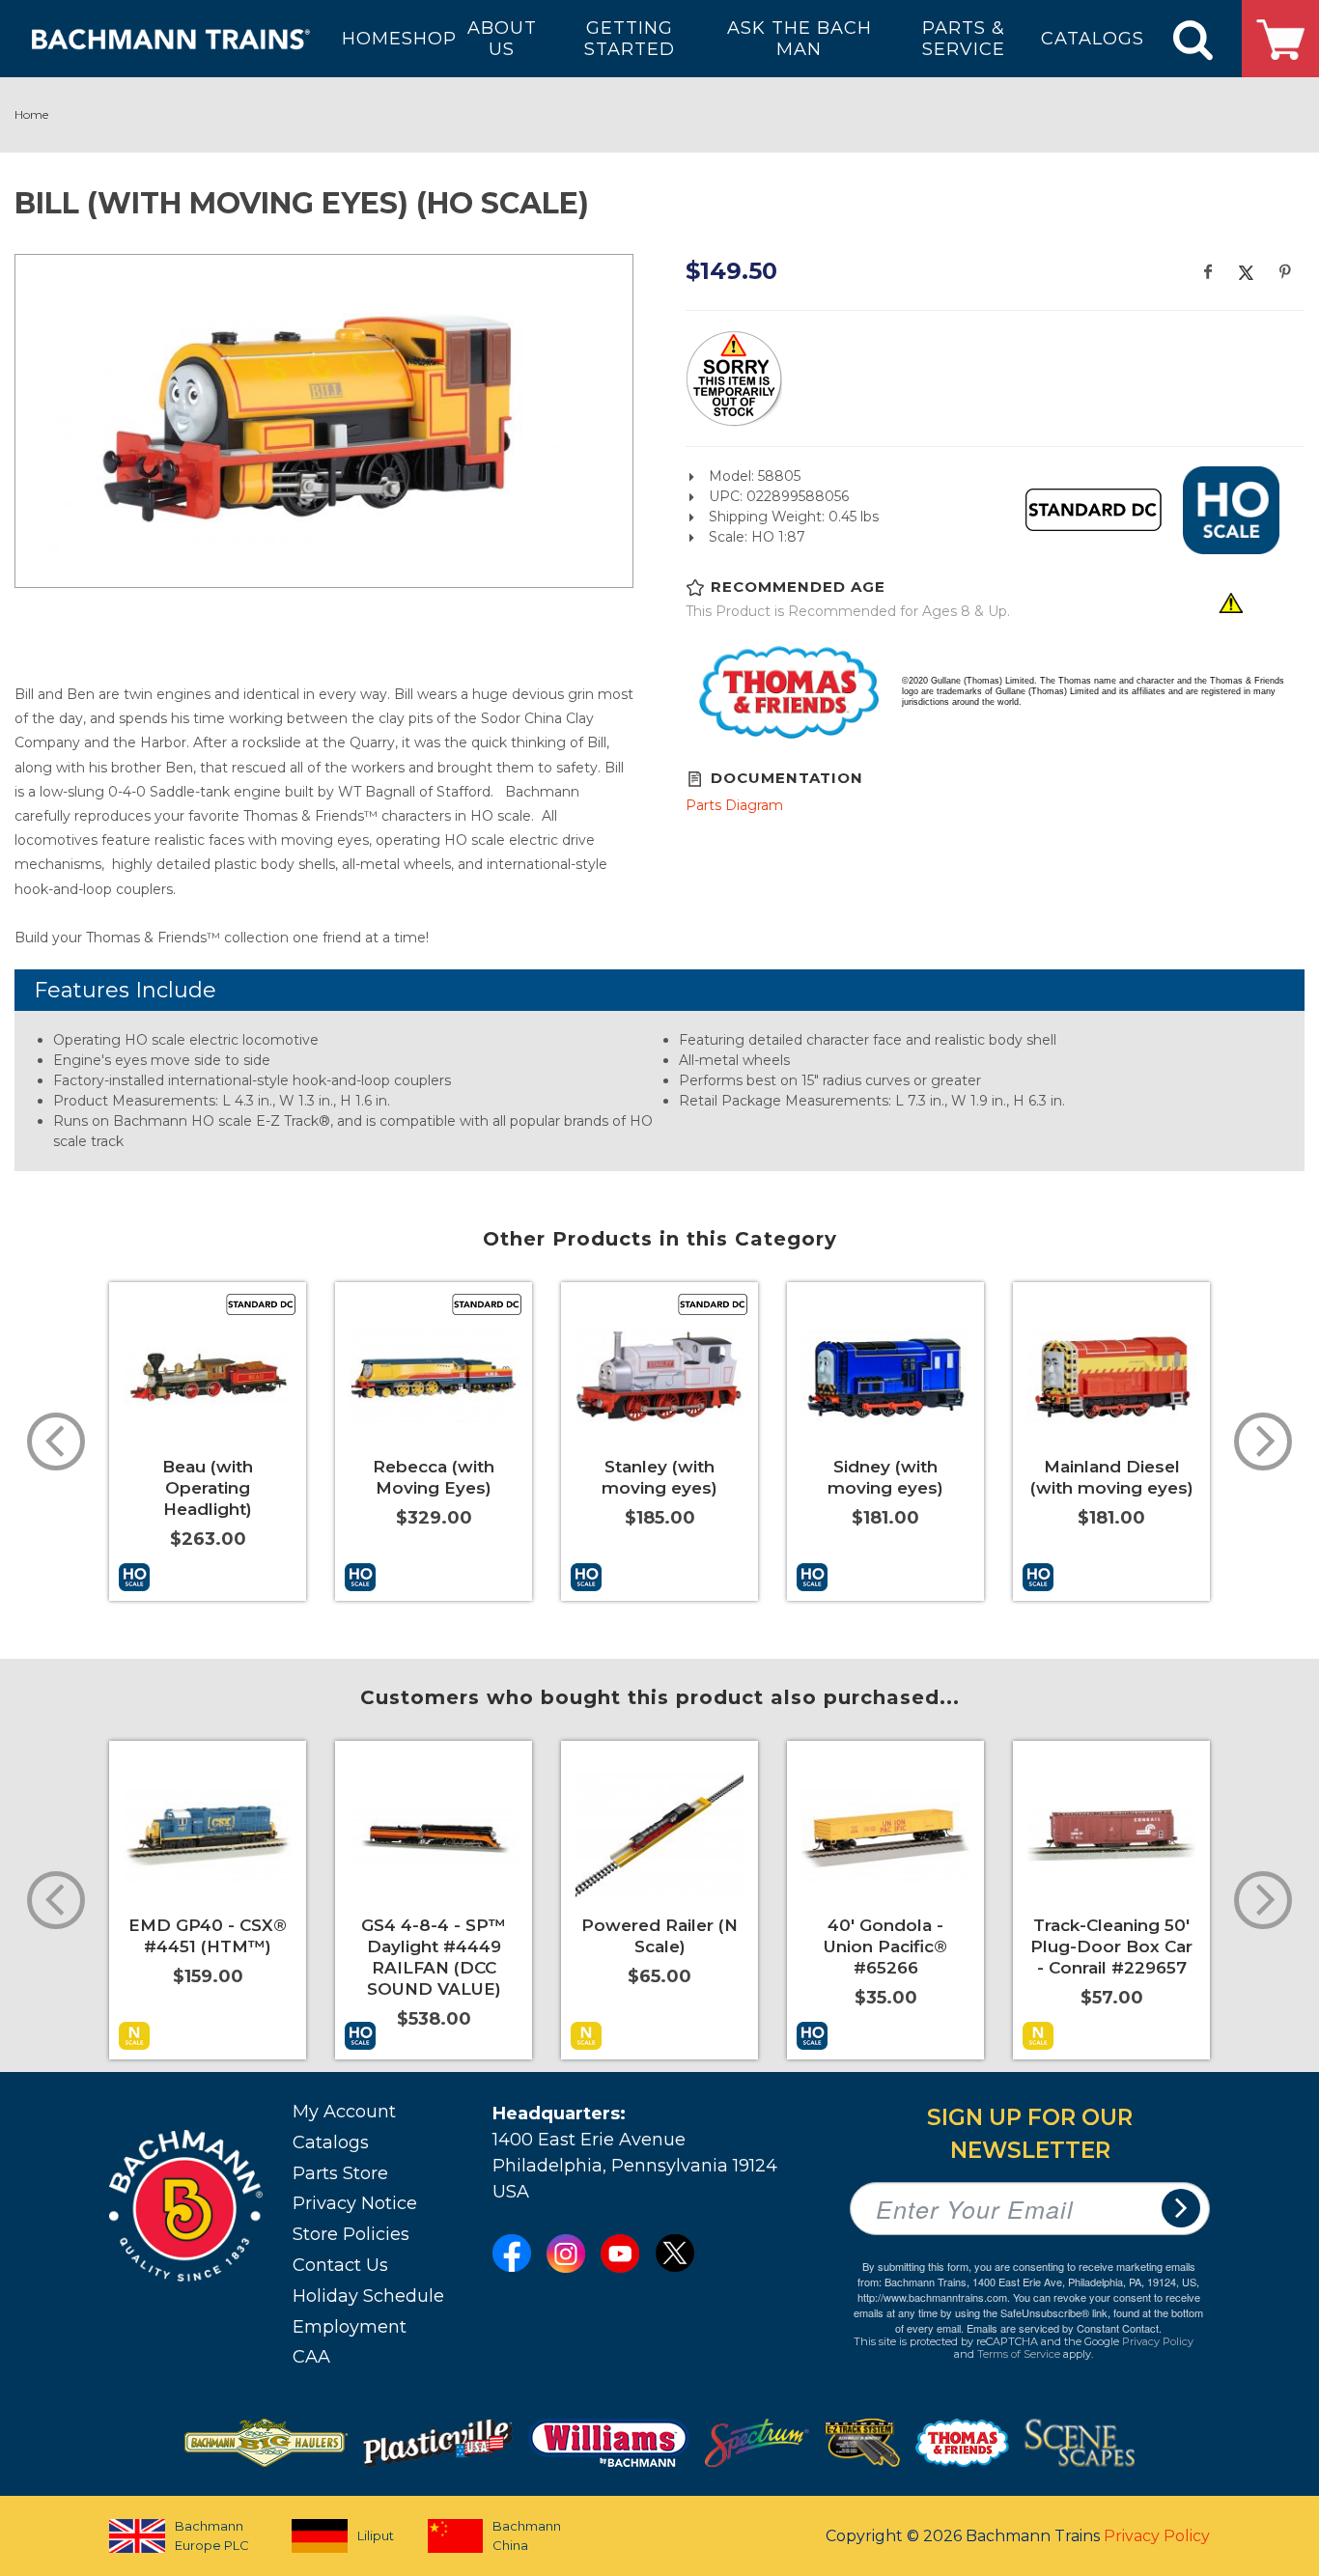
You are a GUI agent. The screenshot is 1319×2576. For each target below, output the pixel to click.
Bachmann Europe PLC (212, 2535)
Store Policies (351, 2234)
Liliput (376, 2535)
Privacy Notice (355, 2203)
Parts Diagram (734, 805)
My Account (344, 2112)
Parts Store (340, 2173)
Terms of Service (1019, 2354)
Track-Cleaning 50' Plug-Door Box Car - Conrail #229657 (1111, 1946)
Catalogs (331, 2142)
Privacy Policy (1158, 2341)
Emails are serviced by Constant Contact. (1064, 2328)
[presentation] (56, 1442)
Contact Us (340, 2265)
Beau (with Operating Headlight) (208, 1488)
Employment (350, 2327)
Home (31, 114)
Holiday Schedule (368, 2296)
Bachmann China (527, 2535)
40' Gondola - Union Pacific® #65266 (885, 1946)
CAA (311, 2357)
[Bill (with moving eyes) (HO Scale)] (324, 418)
